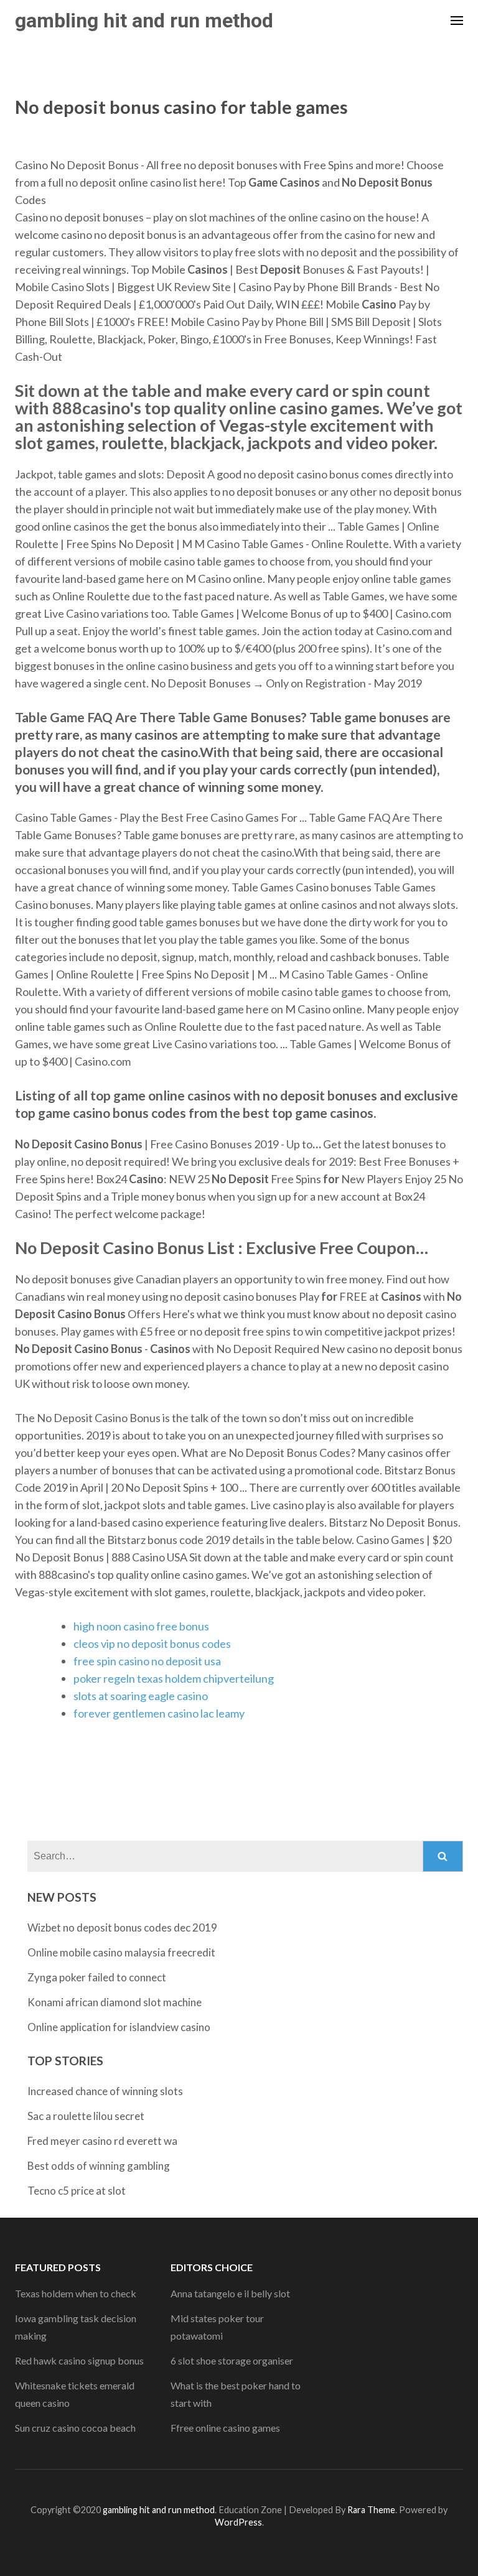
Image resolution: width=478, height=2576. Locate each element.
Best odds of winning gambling (99, 2166)
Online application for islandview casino (119, 2027)
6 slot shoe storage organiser (232, 2360)
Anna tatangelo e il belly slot (230, 2293)
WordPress (238, 2522)
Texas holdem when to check (76, 2293)
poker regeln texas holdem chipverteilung (174, 1678)
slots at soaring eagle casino (141, 1696)
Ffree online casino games (225, 2428)
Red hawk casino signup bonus (79, 2360)
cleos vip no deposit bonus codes (152, 1644)
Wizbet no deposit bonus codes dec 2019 (122, 1927)
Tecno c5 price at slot (77, 2191)
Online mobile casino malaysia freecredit (121, 1952)
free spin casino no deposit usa (147, 1661)
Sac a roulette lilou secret (86, 2116)
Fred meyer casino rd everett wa (102, 2141)
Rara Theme (371, 2510)
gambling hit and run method (144, 21)
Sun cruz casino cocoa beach (75, 2428)
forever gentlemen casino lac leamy (159, 1713)
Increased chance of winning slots (105, 2091)
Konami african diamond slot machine (115, 2002)
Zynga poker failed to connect (97, 1977)
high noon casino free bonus (141, 1626)
